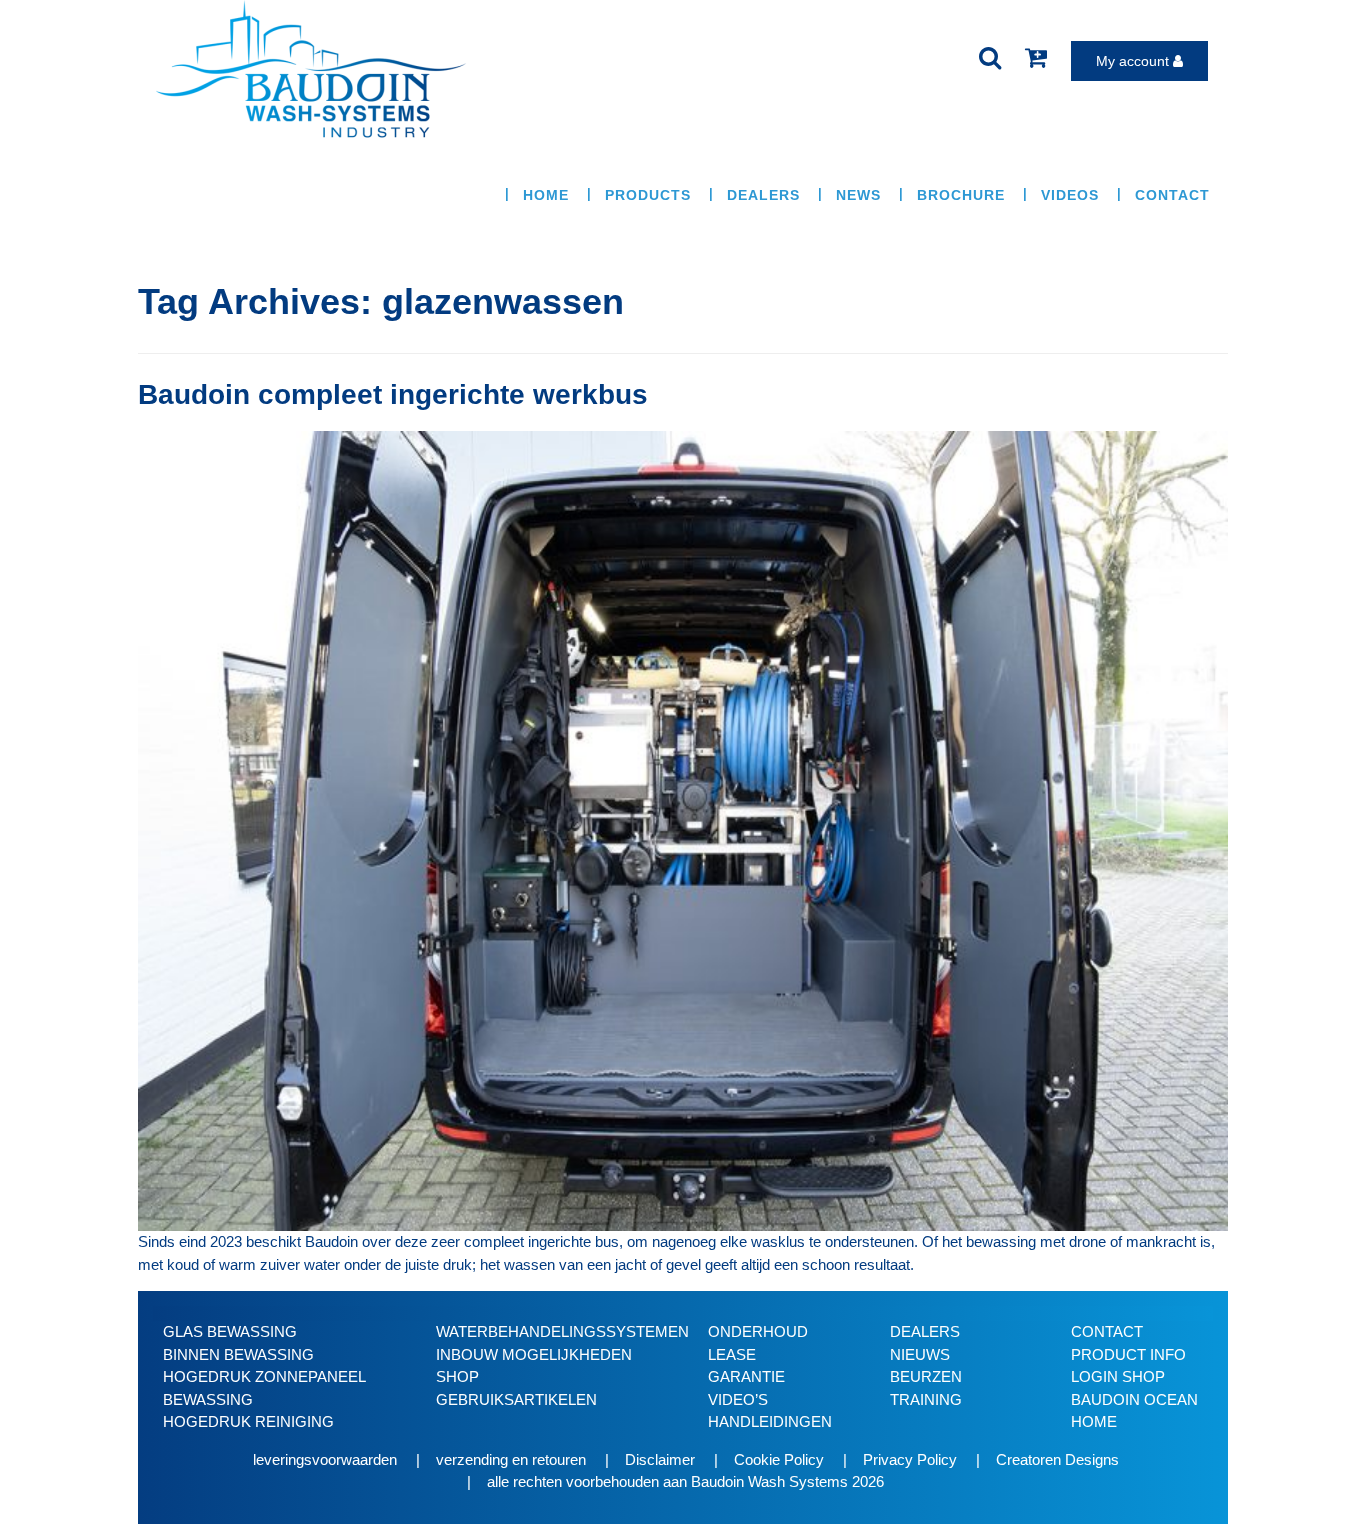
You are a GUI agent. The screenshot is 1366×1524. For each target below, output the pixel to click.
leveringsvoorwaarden (325, 1459)
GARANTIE (746, 1376)
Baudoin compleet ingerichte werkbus (393, 394)
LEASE (732, 1354)
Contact (1172, 195)
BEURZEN (926, 1376)
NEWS (858, 195)
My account (1134, 61)
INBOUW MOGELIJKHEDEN (534, 1354)
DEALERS (925, 1331)
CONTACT (1107, 1331)
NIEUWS (920, 1354)
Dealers (763, 195)
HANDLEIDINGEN (770, 1421)
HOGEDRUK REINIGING (248, 1421)
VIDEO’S (738, 1399)
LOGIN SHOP (1118, 1376)
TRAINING (926, 1399)
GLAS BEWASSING (230, 1331)
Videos (1070, 195)
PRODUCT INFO (1128, 1354)
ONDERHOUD (758, 1331)
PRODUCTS (648, 195)
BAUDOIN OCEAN (1134, 1399)
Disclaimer (660, 1459)
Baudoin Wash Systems (769, 1481)
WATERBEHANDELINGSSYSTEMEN (562, 1331)
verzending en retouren (511, 1459)
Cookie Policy (779, 1459)
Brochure (961, 195)
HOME (546, 195)
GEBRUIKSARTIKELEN (516, 1399)
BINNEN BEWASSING (238, 1354)
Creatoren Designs (1057, 1459)
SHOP (457, 1376)
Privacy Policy (910, 1459)
